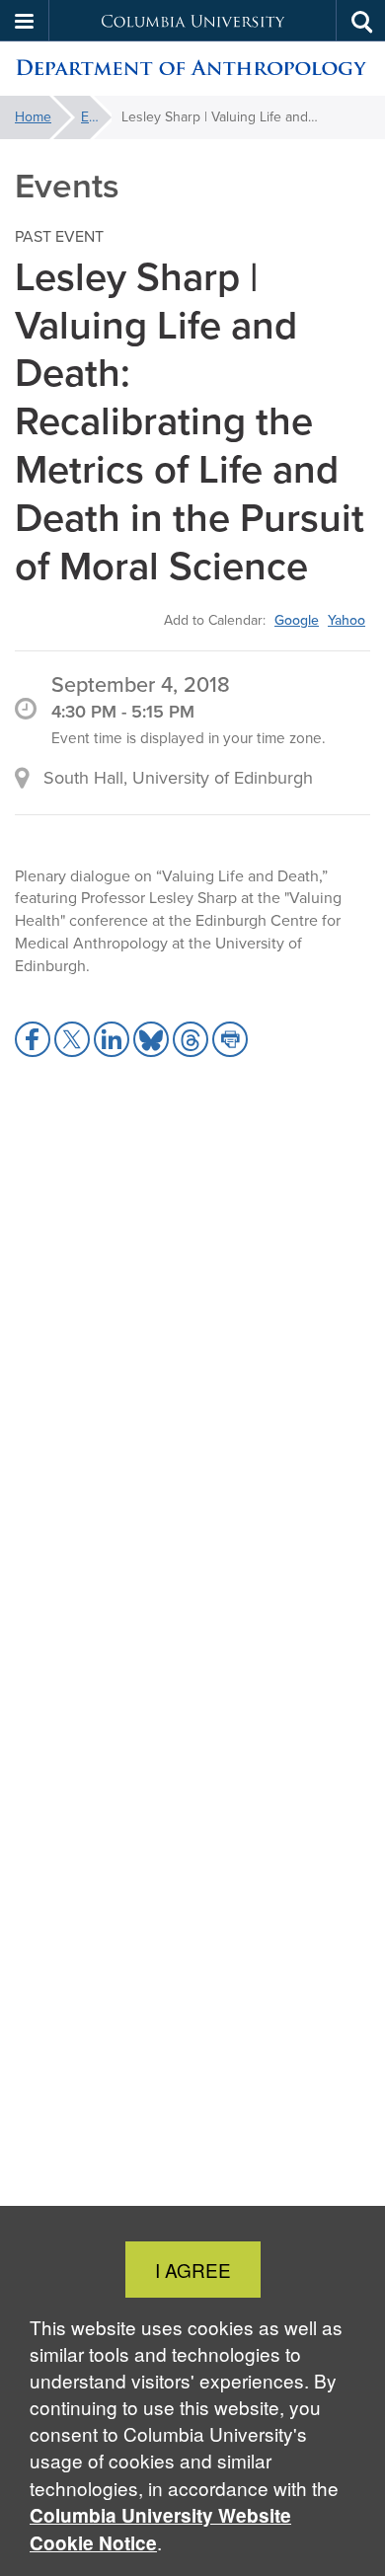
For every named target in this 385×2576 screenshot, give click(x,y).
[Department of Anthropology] (192, 69)
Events (96, 117)
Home (33, 117)
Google (297, 620)
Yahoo (346, 620)
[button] (25, 21)
